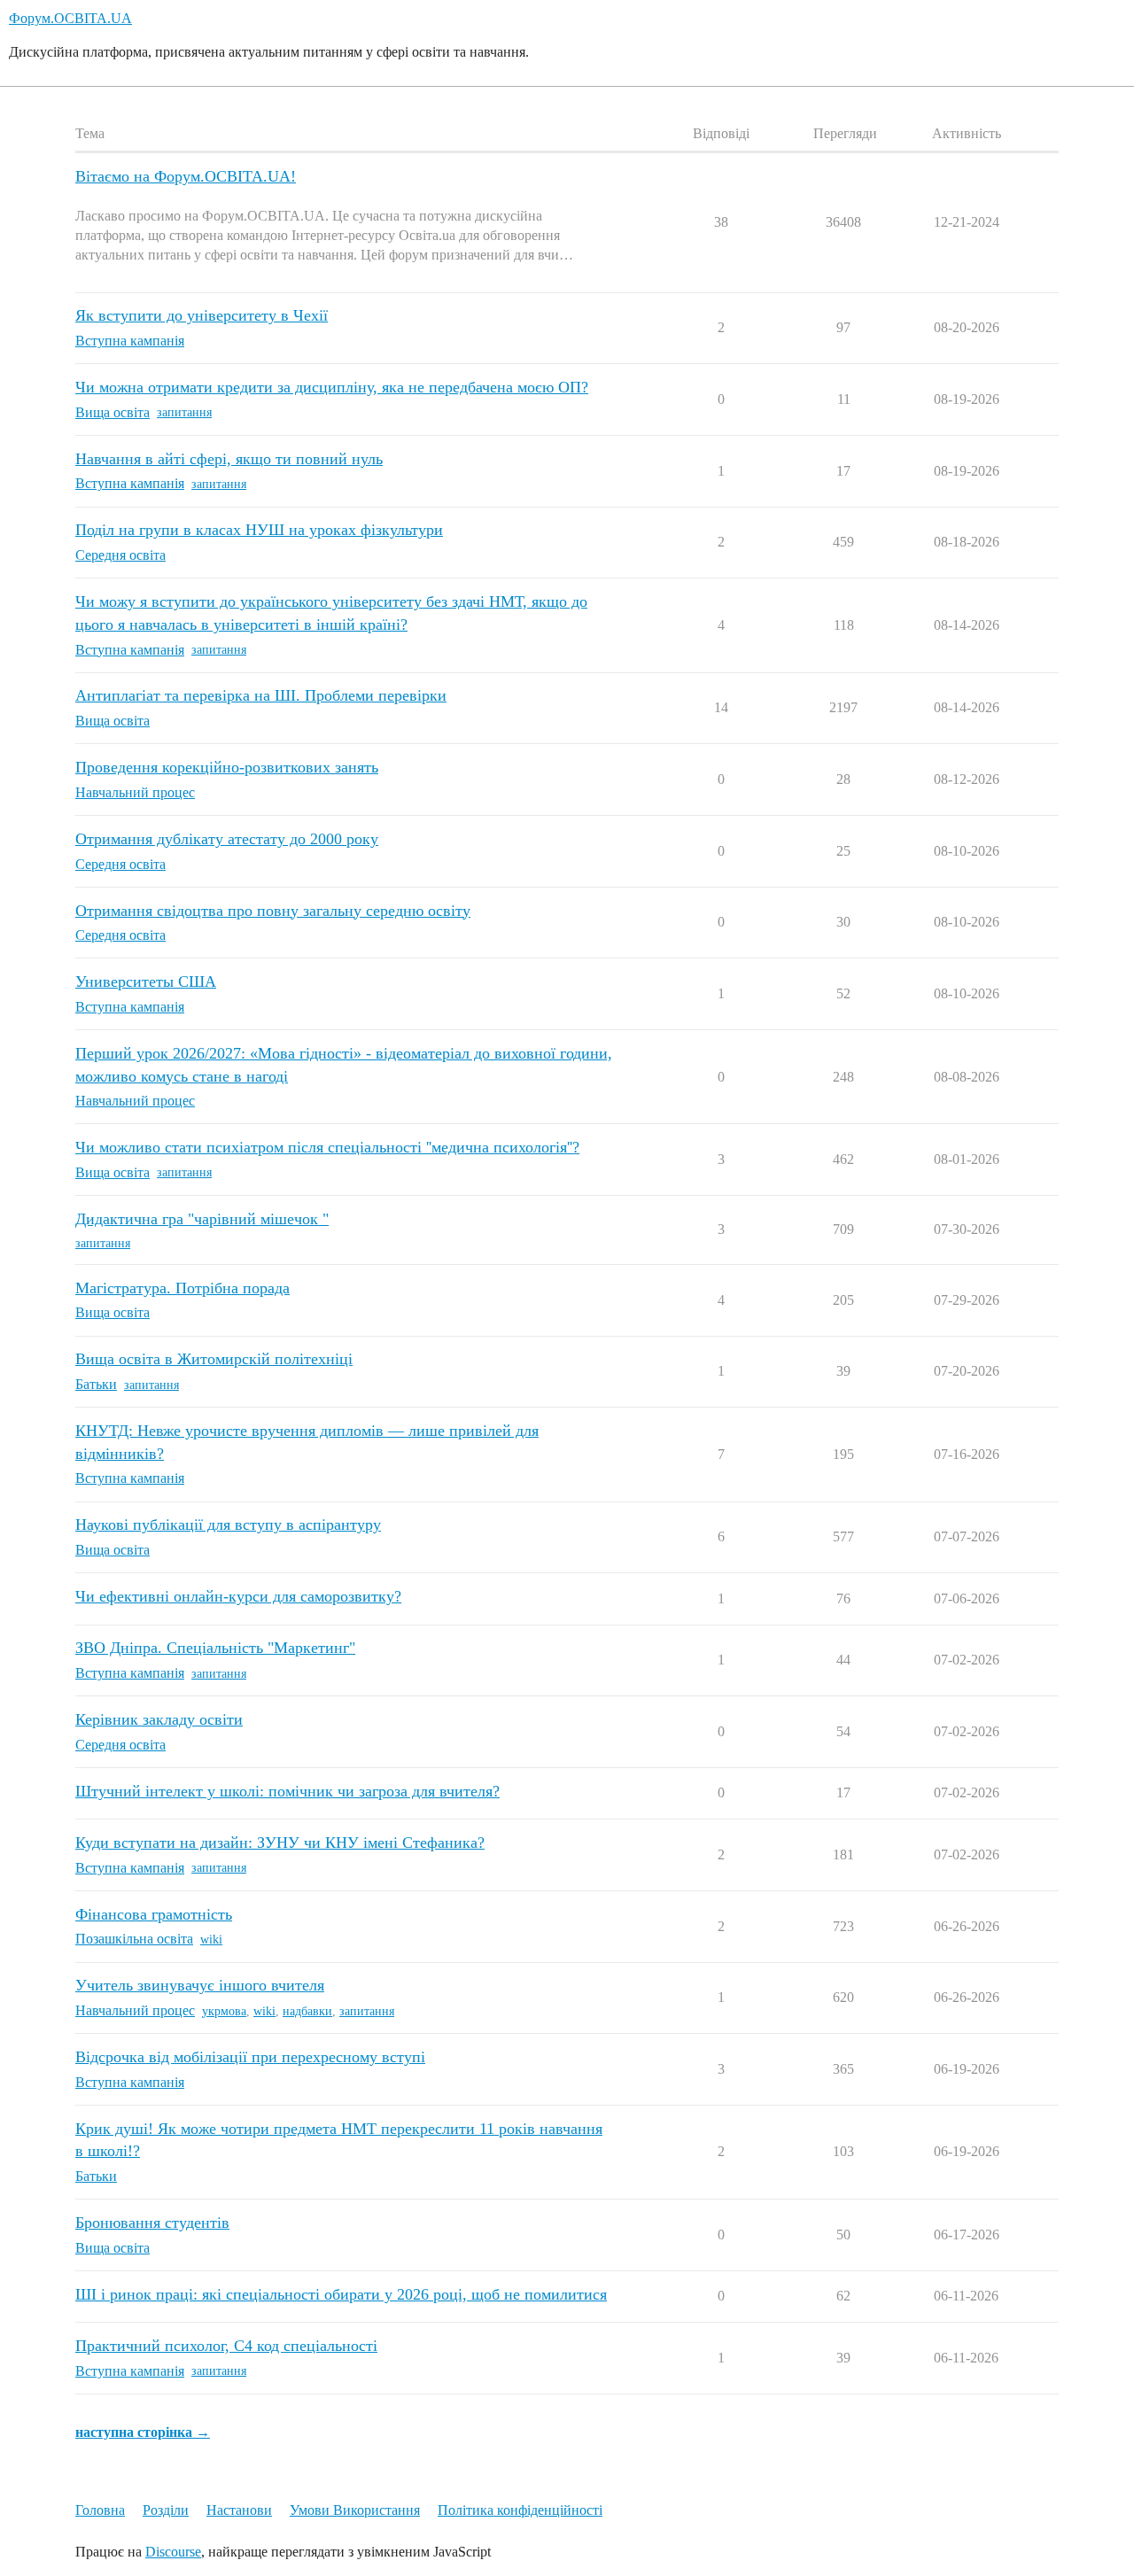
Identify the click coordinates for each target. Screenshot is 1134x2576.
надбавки (307, 2011)
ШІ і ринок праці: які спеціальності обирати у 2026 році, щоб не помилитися (341, 2294)
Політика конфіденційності (520, 2510)
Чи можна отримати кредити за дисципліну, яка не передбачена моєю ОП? (332, 387)
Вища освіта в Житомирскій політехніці (214, 1359)
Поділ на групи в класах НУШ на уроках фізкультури (259, 530)
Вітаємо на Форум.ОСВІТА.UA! (186, 176)
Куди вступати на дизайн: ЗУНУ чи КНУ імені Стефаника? (280, 1843)
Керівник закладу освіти (159, 1719)
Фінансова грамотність (154, 1914)
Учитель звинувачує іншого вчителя (200, 1985)
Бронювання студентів (152, 2223)
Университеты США (146, 982)
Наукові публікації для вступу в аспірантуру (228, 1525)
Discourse (173, 2552)
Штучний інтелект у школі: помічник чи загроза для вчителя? (287, 1791)
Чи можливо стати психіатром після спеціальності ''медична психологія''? (327, 1147)
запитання (184, 412)
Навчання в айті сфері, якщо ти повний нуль (229, 459)
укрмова (224, 2011)
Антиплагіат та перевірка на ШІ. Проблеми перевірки (261, 695)
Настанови (239, 2510)
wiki (211, 1940)
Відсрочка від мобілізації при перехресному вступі (250, 2057)
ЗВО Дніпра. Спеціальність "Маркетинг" (215, 1648)
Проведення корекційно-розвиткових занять (227, 767)
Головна (100, 2510)
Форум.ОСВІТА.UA (70, 18)
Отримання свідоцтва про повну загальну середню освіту (273, 911)
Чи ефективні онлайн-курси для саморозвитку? (238, 1596)
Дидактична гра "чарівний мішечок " (202, 1219)
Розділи (166, 2510)
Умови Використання (355, 2510)
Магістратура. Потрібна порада (183, 1288)
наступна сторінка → (143, 2432)
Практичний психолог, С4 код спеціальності (226, 2346)
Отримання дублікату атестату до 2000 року (227, 839)
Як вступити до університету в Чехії (202, 315)
